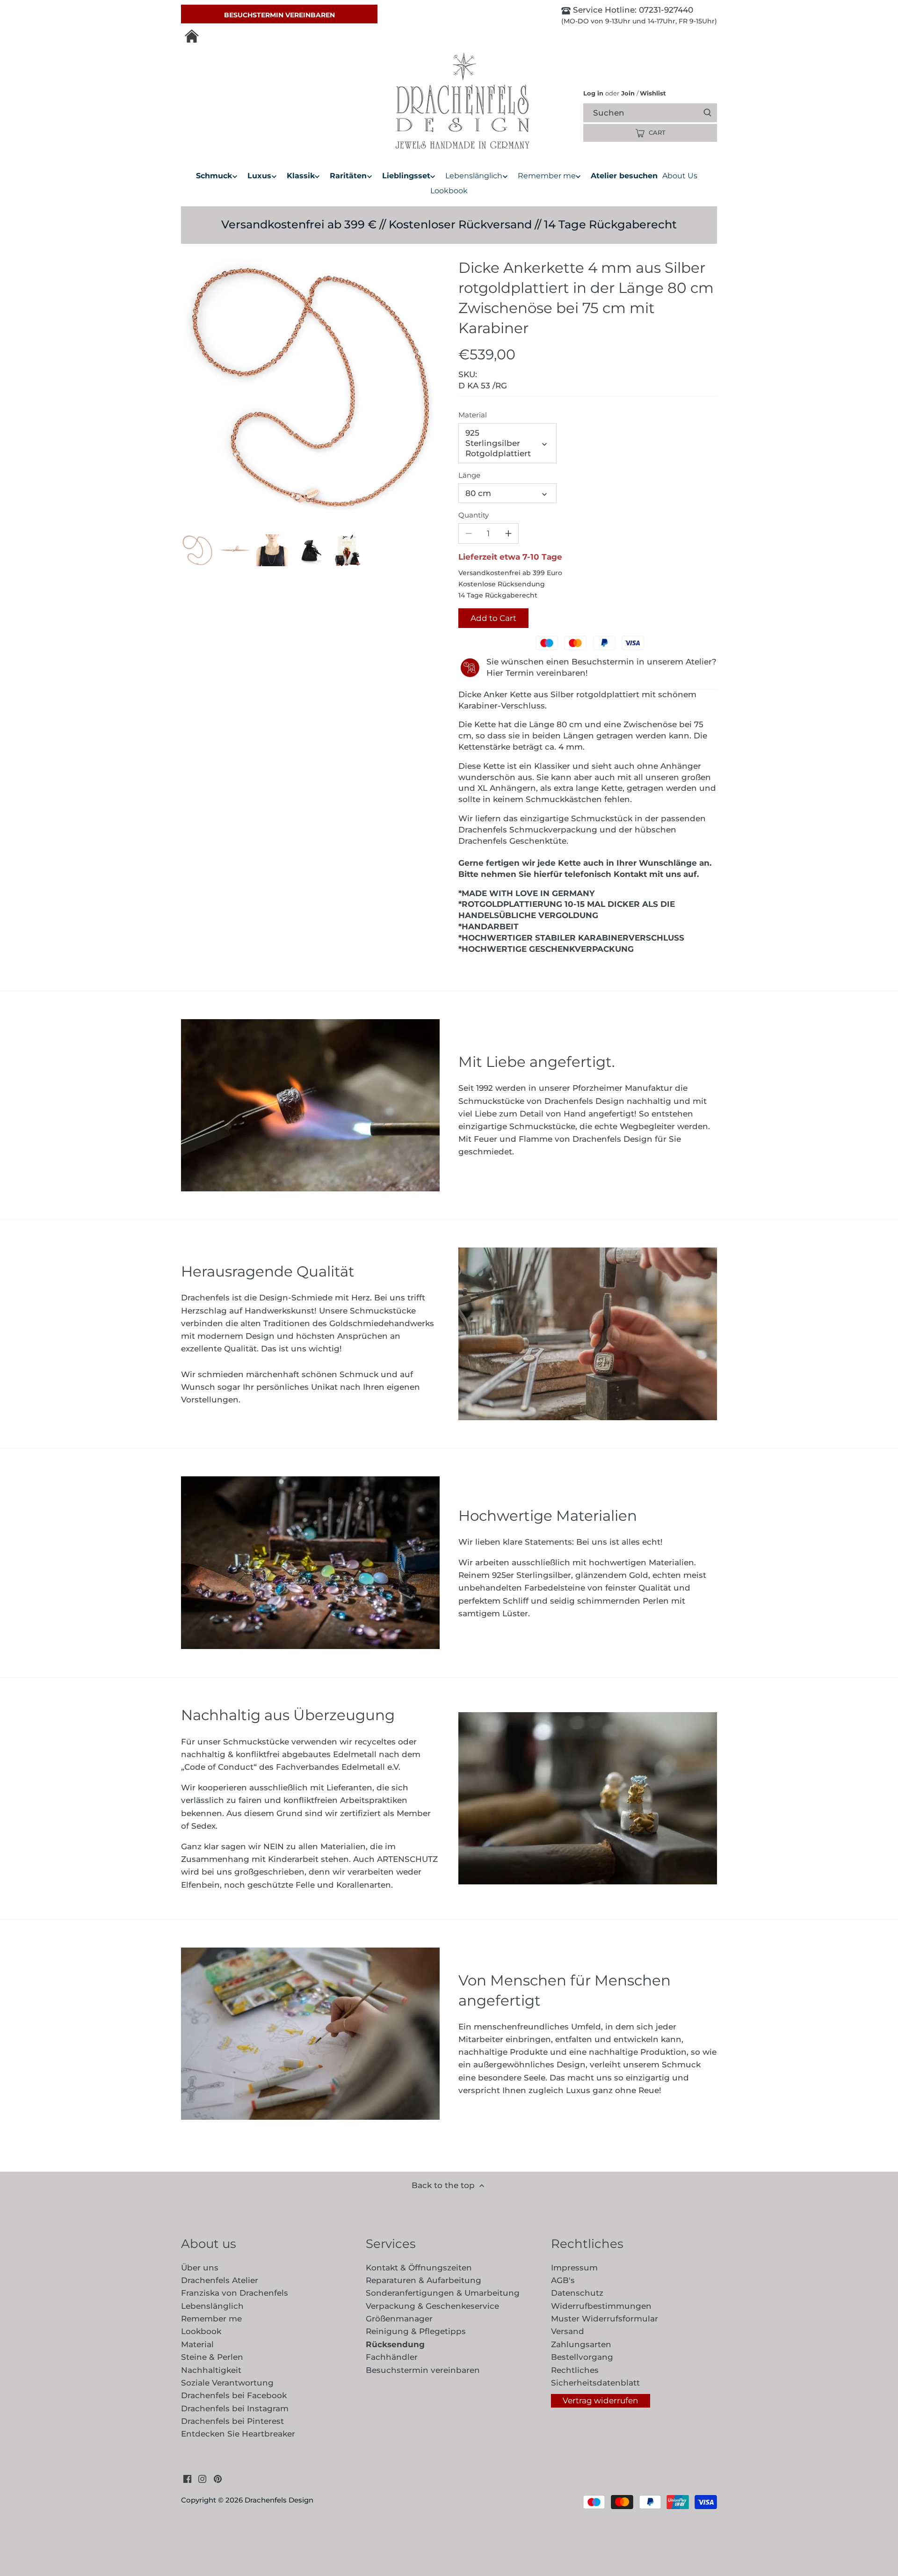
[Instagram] (202, 2479)
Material (473, 415)
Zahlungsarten (581, 2344)
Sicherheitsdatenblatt (595, 2383)
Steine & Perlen (212, 2357)
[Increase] (508, 533)
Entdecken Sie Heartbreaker (238, 2434)
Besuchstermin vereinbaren (279, 15)
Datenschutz (577, 2293)
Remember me (211, 2319)
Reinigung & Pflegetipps (416, 2331)
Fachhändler (392, 2357)
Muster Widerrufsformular (605, 2319)
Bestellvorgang (582, 2357)
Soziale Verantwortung (227, 2383)
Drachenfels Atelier (220, 2280)
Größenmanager (399, 2319)
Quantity (474, 515)
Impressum (574, 2268)
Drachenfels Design (279, 2500)
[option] (197, 550)
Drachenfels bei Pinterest (232, 2421)
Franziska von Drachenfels (235, 2293)
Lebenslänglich (212, 2306)
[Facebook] (187, 2479)
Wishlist (651, 93)
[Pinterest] (218, 2479)
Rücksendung (395, 2344)
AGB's (563, 2280)
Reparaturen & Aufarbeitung (424, 2280)
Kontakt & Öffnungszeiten (419, 2268)
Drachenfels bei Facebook (234, 2395)
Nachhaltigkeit (211, 2370)
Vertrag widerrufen (600, 2401)
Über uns (200, 2268)
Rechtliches (575, 2370)
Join (628, 93)
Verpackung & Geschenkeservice (432, 2306)
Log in (593, 93)
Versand (568, 2331)
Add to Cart (493, 618)
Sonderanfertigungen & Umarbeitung (443, 2293)
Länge (469, 475)
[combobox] (658, 113)
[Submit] (707, 113)
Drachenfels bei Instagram (235, 2408)
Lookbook (201, 2331)
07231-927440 (665, 10)
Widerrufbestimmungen (601, 2306)
